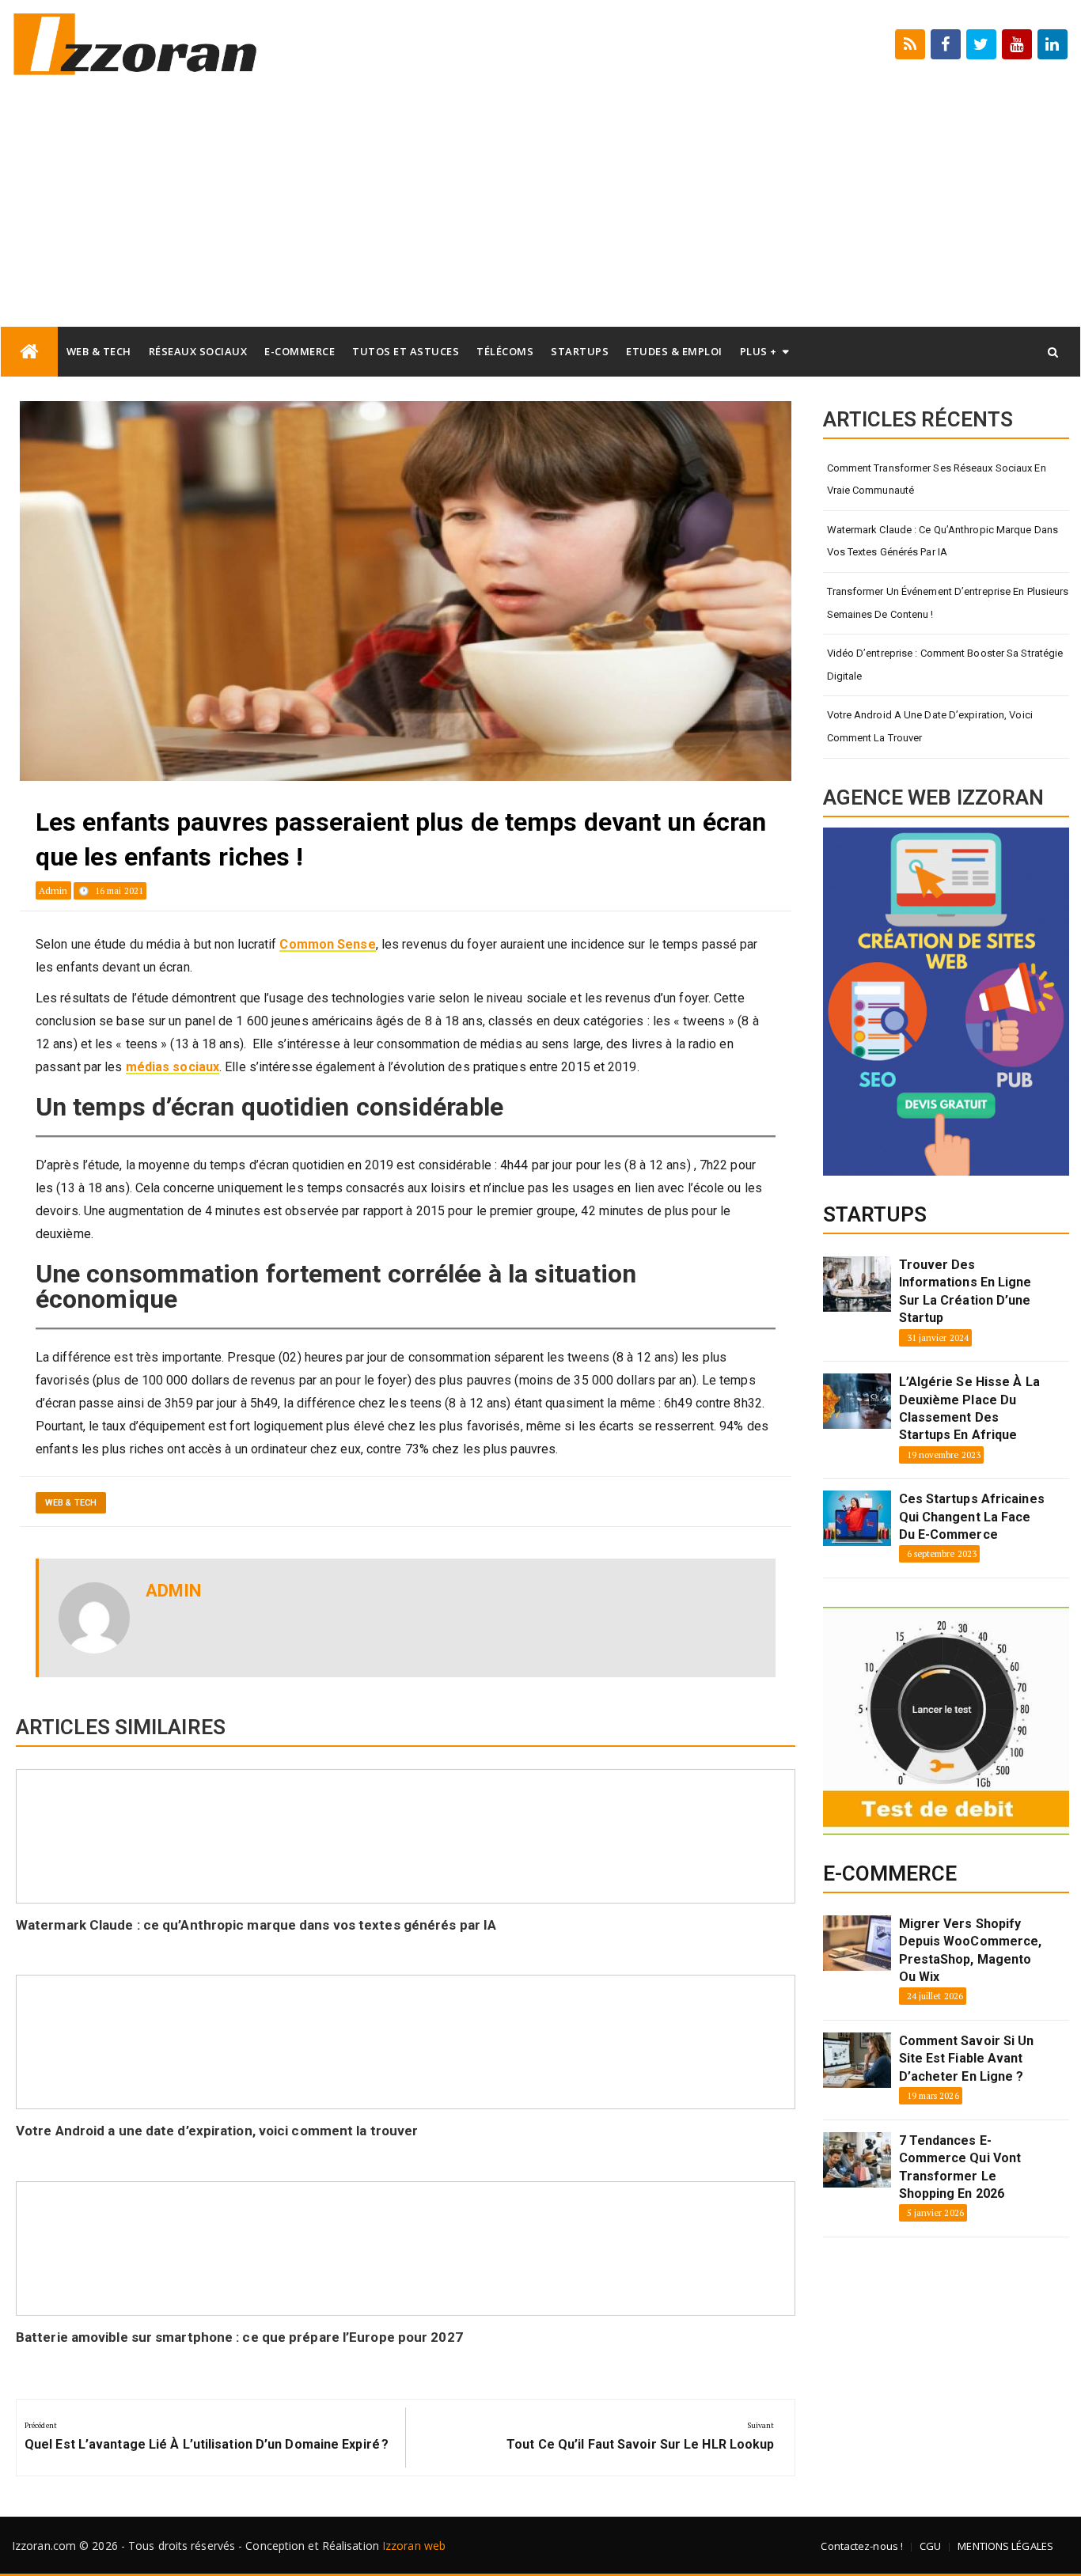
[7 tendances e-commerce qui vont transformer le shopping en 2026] (857, 2160)
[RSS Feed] (910, 44)
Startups (580, 351)
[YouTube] (1017, 44)
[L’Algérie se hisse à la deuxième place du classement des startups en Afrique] (857, 1401)
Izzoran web (414, 2546)
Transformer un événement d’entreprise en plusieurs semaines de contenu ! (948, 603)
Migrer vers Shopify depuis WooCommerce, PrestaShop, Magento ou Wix (971, 1950)
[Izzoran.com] (29, 352)
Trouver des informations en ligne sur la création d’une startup (965, 1291)
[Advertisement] (540, 207)
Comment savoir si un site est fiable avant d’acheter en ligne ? (967, 2059)
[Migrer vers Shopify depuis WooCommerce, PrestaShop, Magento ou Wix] (857, 1943)
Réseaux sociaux (198, 351)
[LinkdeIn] (1053, 44)
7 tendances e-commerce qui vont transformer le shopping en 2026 (960, 2167)
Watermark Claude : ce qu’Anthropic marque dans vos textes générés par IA (256, 1925)
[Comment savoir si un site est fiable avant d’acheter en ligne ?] (857, 2060)
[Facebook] (946, 44)
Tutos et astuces (406, 351)
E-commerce (300, 351)
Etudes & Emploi (674, 351)
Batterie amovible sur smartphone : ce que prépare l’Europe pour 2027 (239, 2337)
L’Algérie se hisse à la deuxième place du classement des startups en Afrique (969, 1408)
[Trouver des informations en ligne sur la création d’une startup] (857, 1284)
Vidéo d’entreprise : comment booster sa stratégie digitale (945, 665)
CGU (930, 2546)
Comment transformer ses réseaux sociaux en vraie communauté (937, 479)
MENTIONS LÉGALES (1005, 2546)
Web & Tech (99, 351)
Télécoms (505, 351)
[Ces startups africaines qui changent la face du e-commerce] (857, 1518)
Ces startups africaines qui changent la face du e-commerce (972, 1517)
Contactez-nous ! (862, 2546)
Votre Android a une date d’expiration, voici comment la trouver (217, 2131)
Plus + (759, 351)
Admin (53, 890)
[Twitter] (981, 44)
